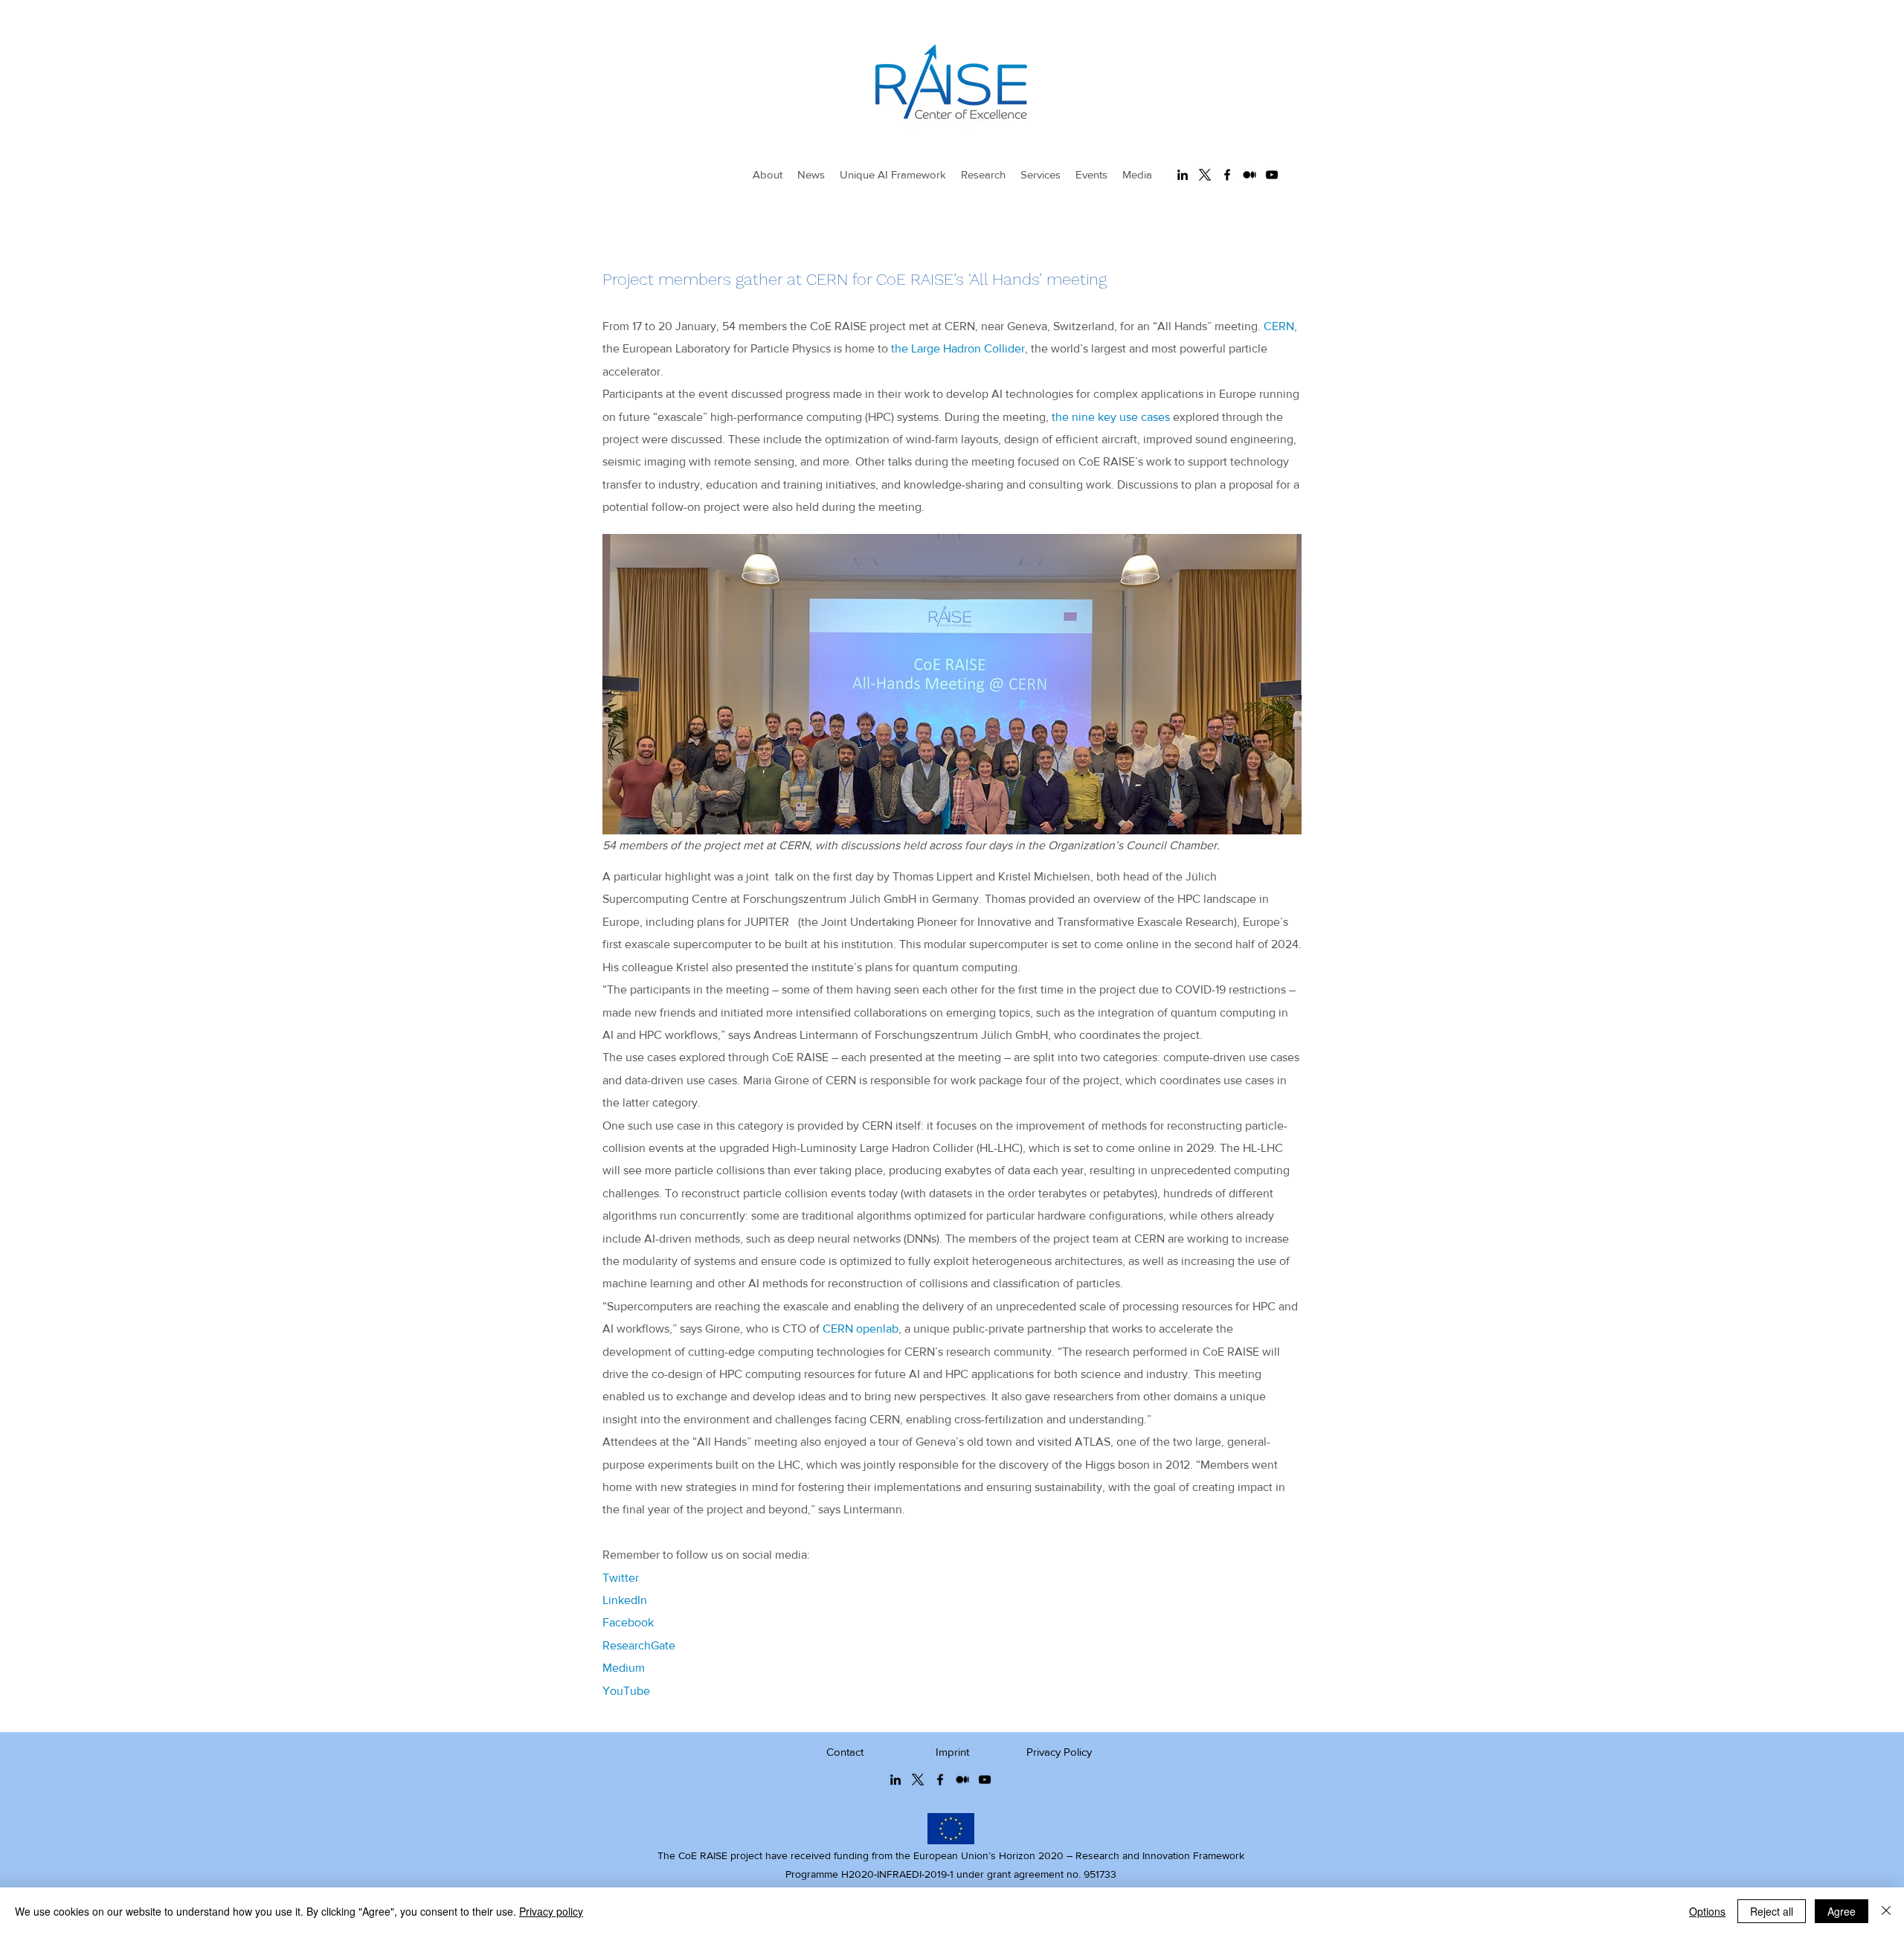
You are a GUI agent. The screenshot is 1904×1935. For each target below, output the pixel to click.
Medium (624, 1668)
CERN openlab (861, 1329)
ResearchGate (639, 1645)
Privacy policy (551, 1911)
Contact (845, 1752)
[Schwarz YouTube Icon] (1272, 175)
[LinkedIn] (1183, 175)
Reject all (1772, 1911)
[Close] (1886, 1911)
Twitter (621, 1578)
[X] (1205, 175)
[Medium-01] (1249, 175)
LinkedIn (625, 1600)
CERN (1279, 326)
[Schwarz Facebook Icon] (1227, 175)
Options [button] (1707, 1911)
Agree (1842, 1911)
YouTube (626, 1691)
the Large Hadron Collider (958, 348)
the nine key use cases (1111, 417)
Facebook (628, 1622)
